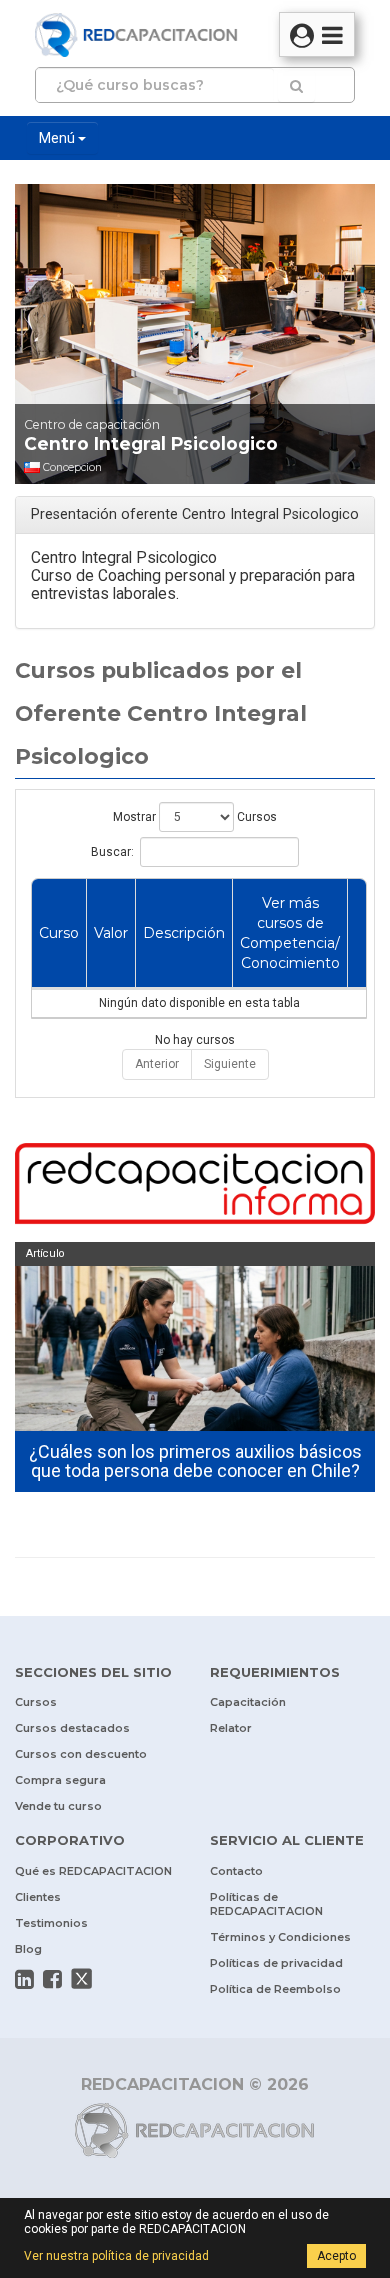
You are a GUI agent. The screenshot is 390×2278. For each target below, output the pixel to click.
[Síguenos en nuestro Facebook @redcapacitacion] (52, 1979)
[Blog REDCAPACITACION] (195, 1186)
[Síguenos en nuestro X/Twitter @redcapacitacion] (82, 1979)
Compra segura (60, 1780)
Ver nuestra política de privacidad (116, 2256)
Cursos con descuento (81, 1754)
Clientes (38, 1897)
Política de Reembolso (275, 1989)
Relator (231, 1728)
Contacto (236, 1871)
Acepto (336, 2256)
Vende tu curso (58, 1806)
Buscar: (112, 852)
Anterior (157, 1064)
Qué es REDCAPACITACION (93, 1871)
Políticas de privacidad (276, 1963)
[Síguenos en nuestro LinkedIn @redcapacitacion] (24, 1979)
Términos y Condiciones (280, 1937)
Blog (28, 1949)
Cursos (36, 1702)
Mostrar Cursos (195, 817)
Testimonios (51, 1923)
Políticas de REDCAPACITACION (266, 1904)
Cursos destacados (72, 1728)
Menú (58, 138)
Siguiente (230, 1064)
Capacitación (248, 1702)
